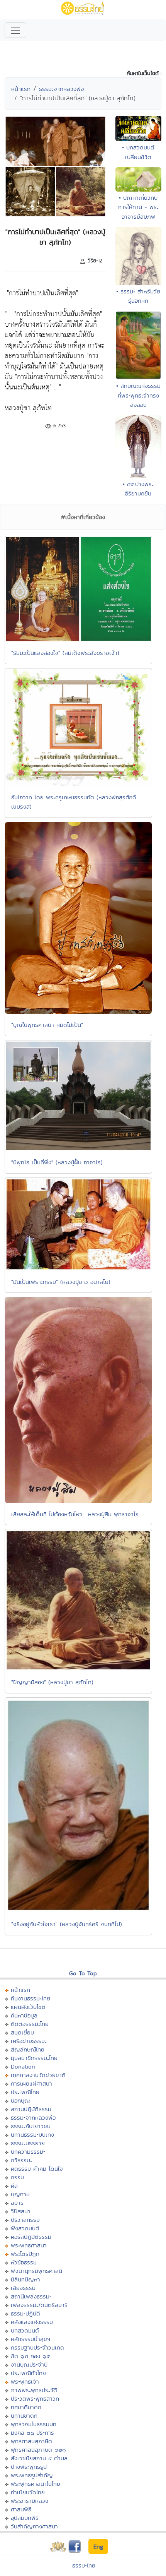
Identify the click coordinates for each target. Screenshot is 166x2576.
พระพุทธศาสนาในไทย (36, 2484)
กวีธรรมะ (21, 2160)
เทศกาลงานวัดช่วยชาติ (38, 2075)
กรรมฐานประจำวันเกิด (37, 2347)
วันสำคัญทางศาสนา (34, 2526)
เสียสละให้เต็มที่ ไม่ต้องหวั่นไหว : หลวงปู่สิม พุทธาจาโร (75, 1514)
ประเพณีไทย (25, 2092)
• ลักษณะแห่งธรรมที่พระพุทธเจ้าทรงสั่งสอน (138, 395)
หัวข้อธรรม (24, 2262)
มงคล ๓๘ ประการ (32, 2433)
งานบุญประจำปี (29, 2364)
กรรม (17, 2177)
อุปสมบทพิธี (25, 2518)
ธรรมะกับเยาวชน (31, 2126)
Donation (23, 2066)
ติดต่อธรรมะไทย (30, 2024)
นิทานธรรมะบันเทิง (32, 2135)
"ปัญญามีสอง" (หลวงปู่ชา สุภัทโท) (52, 1682)
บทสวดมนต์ (25, 2330)
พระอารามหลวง (30, 2501)
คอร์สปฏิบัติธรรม (31, 2237)
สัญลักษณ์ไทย (28, 2049)
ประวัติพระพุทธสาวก (35, 2399)
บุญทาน (20, 2194)
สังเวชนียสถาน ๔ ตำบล (39, 2458)
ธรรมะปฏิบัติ (25, 2313)
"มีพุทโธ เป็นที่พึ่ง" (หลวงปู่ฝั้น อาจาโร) (57, 1162)
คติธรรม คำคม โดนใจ (37, 2169)
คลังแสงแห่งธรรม (32, 2322)
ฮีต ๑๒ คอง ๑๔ (30, 2356)
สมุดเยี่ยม (22, 2032)
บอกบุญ (20, 2100)
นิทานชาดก (24, 2416)
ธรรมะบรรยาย (28, 2143)
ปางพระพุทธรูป (29, 2467)
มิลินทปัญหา (25, 2279)
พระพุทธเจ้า (25, 2381)
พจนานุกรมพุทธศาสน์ (36, 2271)
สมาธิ (17, 2203)
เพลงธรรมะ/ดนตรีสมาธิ (39, 2305)
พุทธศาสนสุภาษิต (31, 2441)
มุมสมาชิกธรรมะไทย (34, 2058)
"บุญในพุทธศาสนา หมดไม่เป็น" (47, 1025)
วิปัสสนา (21, 2211)
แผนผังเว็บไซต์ (28, 2007)
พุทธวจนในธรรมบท (34, 2424)
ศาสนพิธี (21, 2509)
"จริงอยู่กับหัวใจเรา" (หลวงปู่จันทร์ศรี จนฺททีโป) (67, 1924)
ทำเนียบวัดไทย (28, 2492)
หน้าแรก (21, 89)
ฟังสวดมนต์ (25, 2228)
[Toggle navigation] (15, 30)
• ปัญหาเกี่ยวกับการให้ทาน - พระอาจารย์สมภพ (138, 207)
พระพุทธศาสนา (29, 2245)
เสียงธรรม (23, 2288)
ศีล (14, 2186)
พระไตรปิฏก (25, 2254)
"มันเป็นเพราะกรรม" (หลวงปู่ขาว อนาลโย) (61, 1282)
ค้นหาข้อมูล (24, 2015)
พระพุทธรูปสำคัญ (32, 2475)
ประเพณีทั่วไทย (28, 2373)
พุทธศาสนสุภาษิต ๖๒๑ (38, 2450)
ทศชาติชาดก (26, 2407)
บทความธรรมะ (28, 2152)
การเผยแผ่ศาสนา (31, 2083)
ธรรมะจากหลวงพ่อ (61, 89)
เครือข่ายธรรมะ (29, 2041)
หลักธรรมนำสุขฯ (30, 2339)
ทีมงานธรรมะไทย (30, 1998)
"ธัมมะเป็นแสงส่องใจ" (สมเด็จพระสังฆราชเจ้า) (65, 653)
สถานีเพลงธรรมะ (31, 2296)
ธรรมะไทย (84, 2565)
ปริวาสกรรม (25, 2220)
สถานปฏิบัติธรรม (31, 2109)
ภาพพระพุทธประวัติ (34, 2390)
